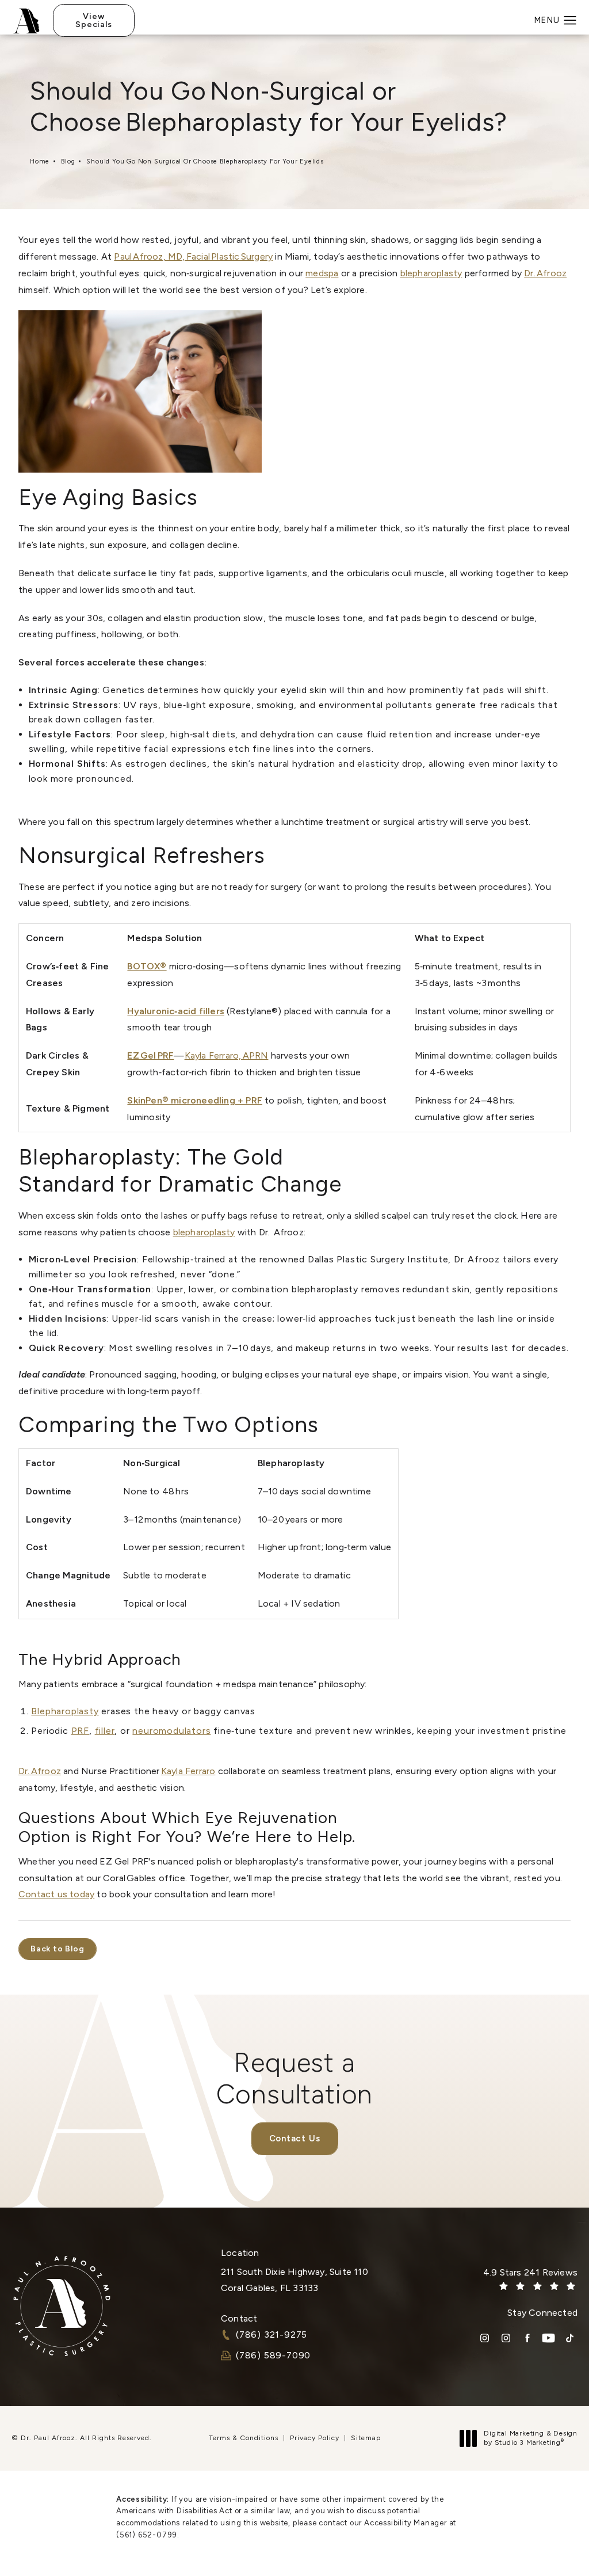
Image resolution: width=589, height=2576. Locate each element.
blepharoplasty (431, 273)
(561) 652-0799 (147, 2535)
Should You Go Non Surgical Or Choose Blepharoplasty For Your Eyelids (205, 161)
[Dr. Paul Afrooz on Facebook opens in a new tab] (527, 2338)
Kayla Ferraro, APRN (227, 1055)
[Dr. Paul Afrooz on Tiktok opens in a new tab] (570, 2338)
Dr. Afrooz (545, 273)
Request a (295, 2079)
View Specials (93, 20)
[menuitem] (485, 2338)
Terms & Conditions (244, 2438)
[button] (570, 21)
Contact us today (56, 1894)
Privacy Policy (315, 2438)
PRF (80, 1731)
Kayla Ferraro (188, 1771)
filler (105, 1731)
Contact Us (295, 2139)
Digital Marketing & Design (530, 2438)
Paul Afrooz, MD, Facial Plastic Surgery (193, 256)
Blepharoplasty (65, 1711)
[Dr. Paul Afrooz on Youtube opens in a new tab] (548, 2338)
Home (40, 161)
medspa (322, 273)
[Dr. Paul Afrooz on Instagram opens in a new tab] (485, 2338)
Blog (68, 161)
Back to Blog (58, 1949)
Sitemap (366, 2438)
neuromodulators (171, 1731)
